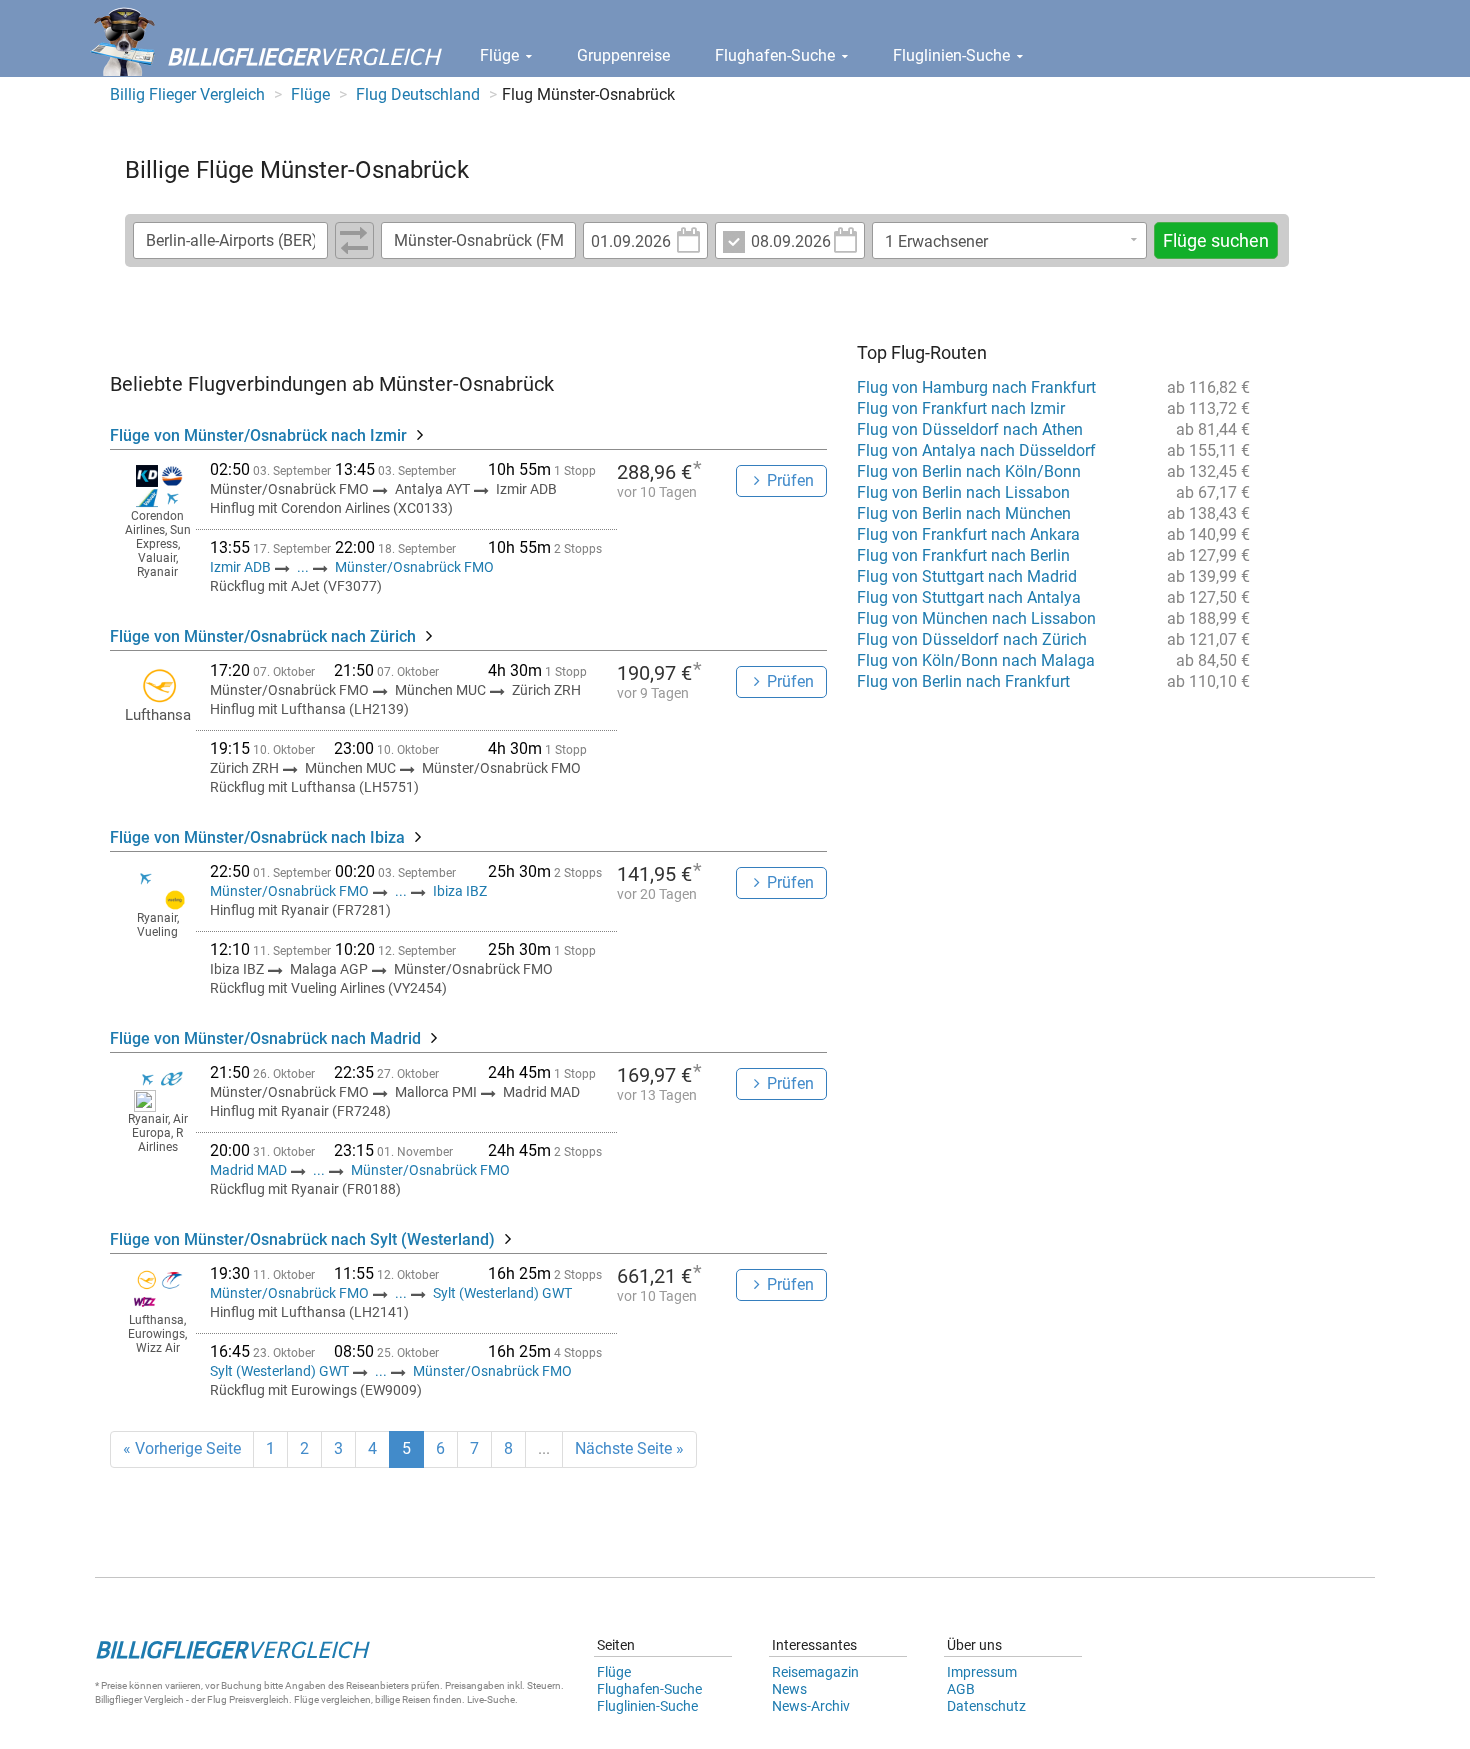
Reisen (416, 1699)
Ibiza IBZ (460, 891)
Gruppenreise (623, 55)
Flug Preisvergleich (248, 1699)
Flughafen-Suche (777, 55)
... (303, 567)
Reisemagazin (815, 1672)
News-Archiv (811, 1706)
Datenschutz (986, 1706)
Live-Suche (491, 1699)
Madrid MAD (250, 1170)
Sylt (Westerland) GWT (502, 1293)
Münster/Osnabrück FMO (414, 567)
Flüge (501, 55)
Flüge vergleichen (332, 1699)
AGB (961, 1689)
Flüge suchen (1216, 240)
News (789, 1689)
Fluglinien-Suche (953, 55)
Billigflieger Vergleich (139, 1699)
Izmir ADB (242, 567)
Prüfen (790, 480)
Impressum (982, 1672)
